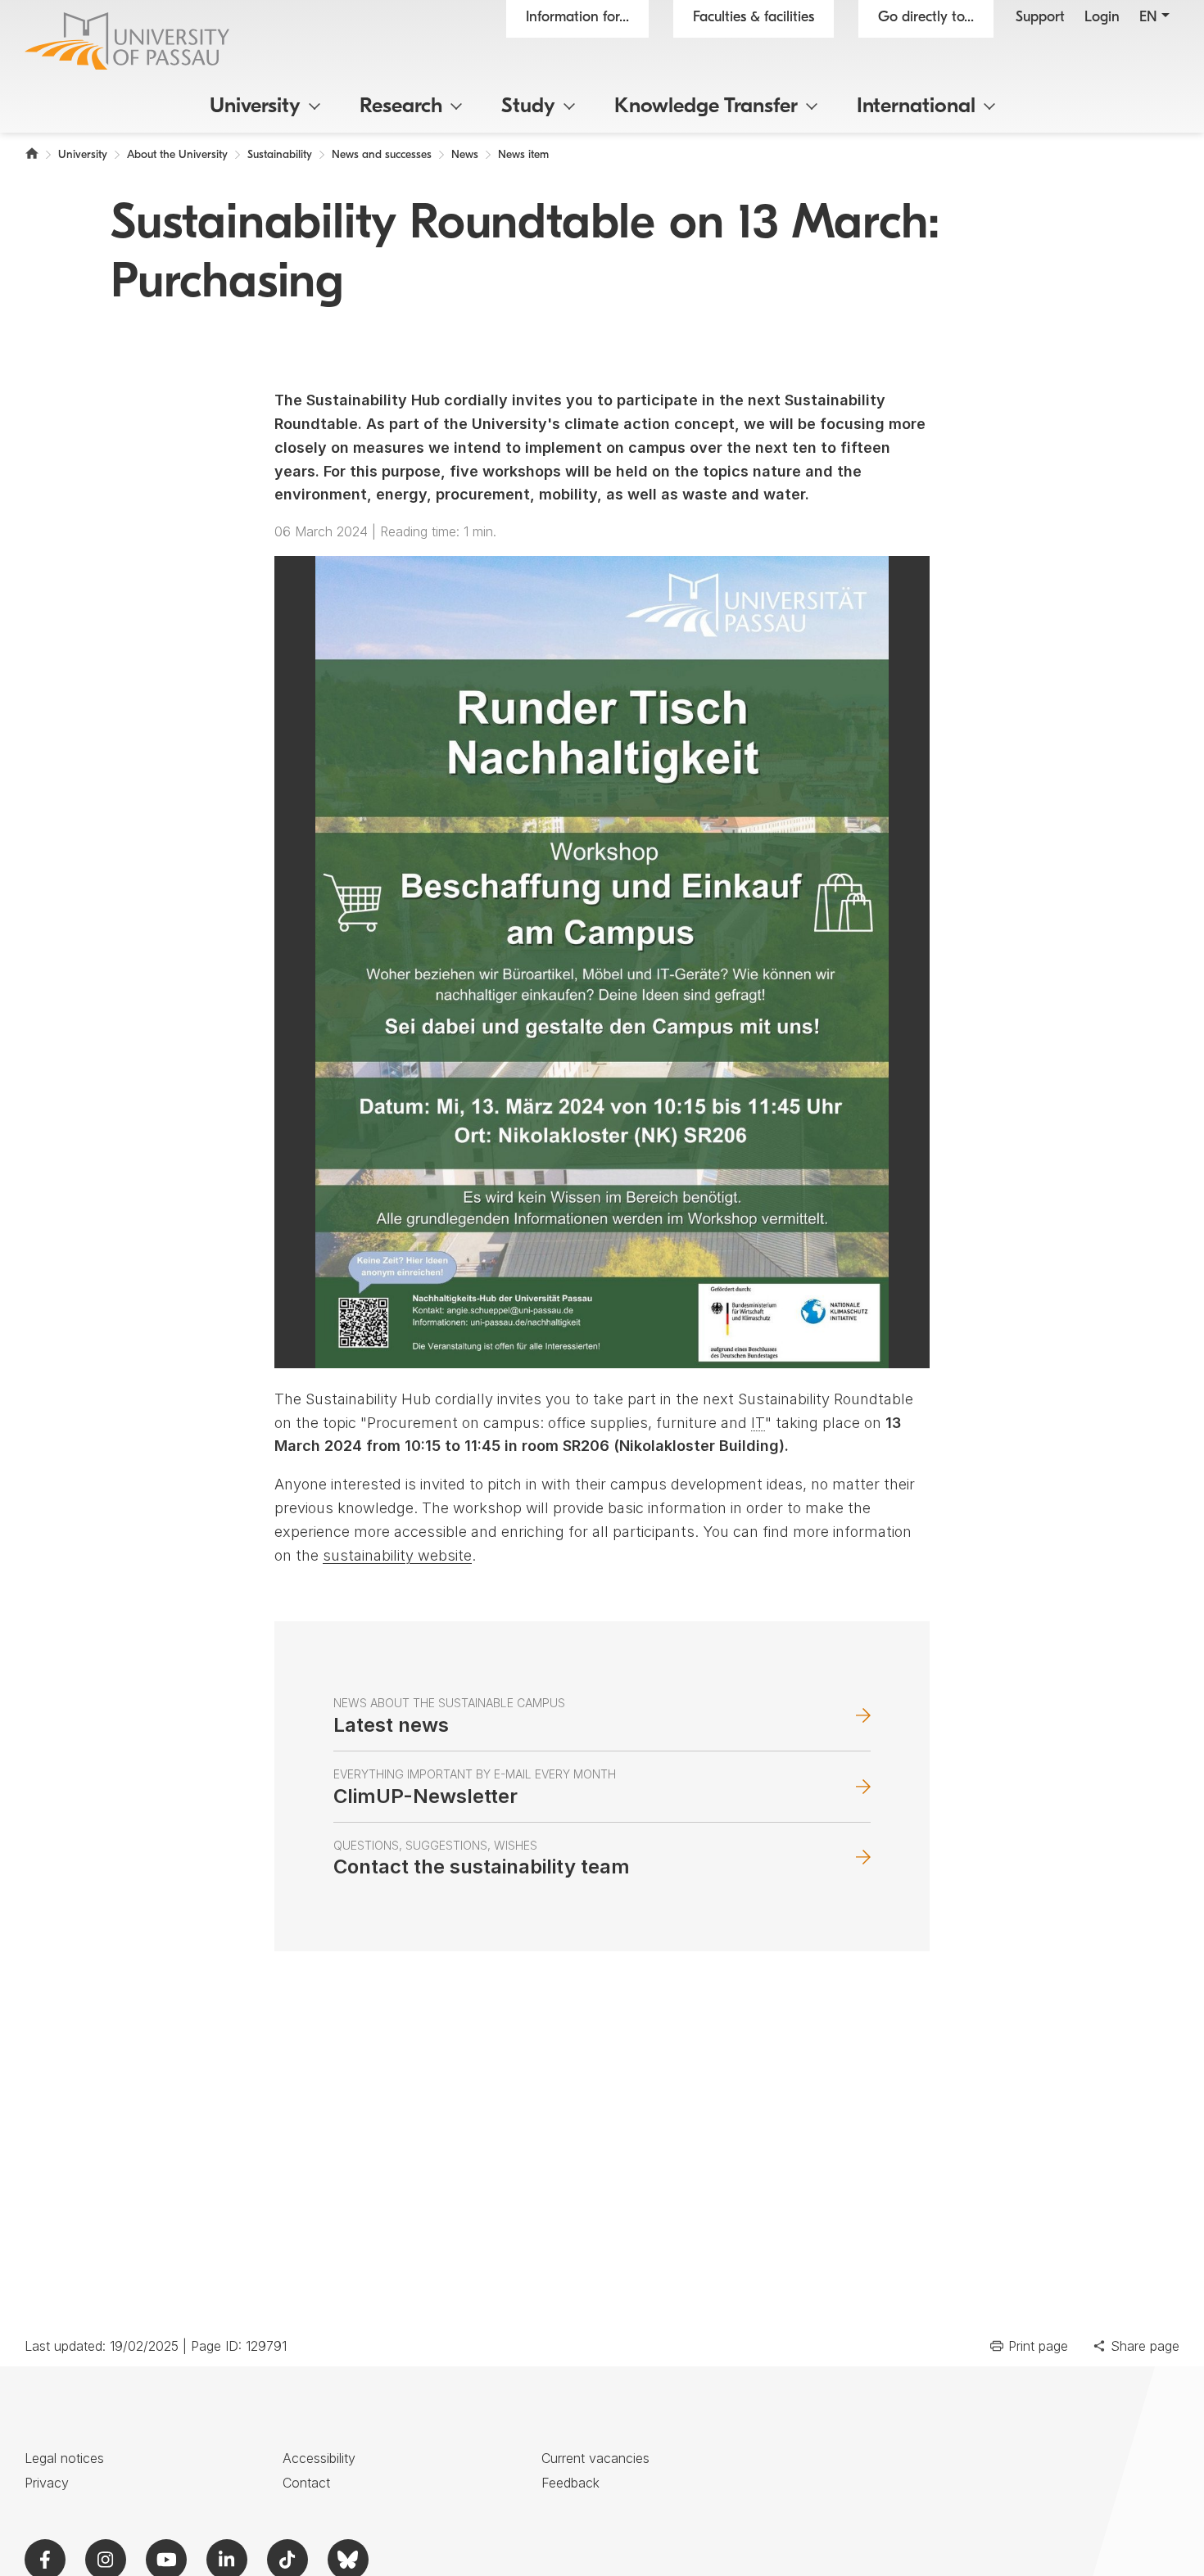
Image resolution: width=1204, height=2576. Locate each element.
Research (401, 107)
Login (1102, 18)
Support (1040, 18)
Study (528, 107)
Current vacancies (595, 2458)
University (255, 107)
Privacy (47, 2483)
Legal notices (64, 2458)
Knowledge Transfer (706, 107)
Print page (1038, 2346)
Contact (306, 2483)
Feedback (570, 2483)
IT (758, 1423)
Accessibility (319, 2458)
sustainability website (397, 1555)
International (916, 107)
